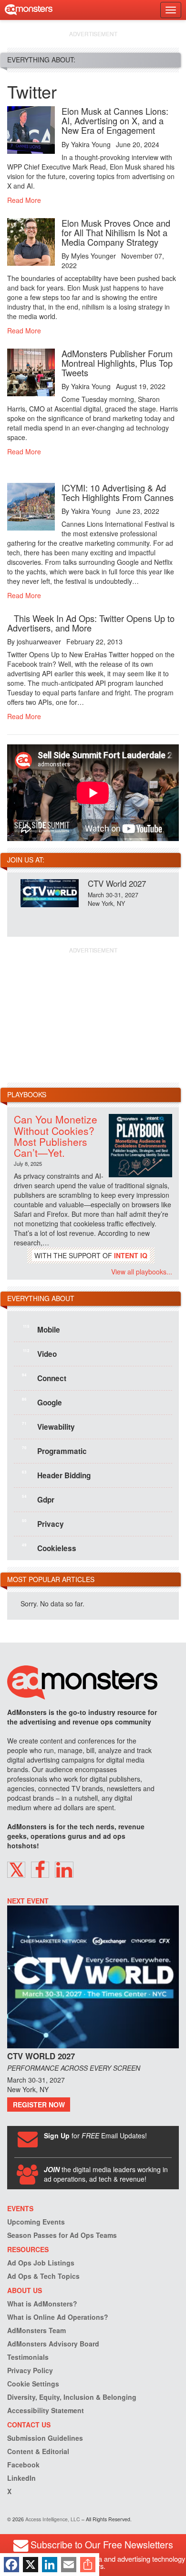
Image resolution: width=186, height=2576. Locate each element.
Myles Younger (93, 256)
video (40, 1353)
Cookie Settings (33, 2384)
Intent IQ (131, 1255)
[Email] (69, 2565)
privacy (43, 1524)
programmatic (54, 1451)
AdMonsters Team (36, 2330)
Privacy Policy (30, 2370)
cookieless (49, 1548)
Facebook (23, 2465)
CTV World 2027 (117, 883)
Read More (24, 200)
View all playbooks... (142, 1272)
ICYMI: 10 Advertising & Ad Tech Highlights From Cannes (118, 492)
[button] (16, 1870)
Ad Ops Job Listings (41, 2263)
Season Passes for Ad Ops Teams (62, 2235)
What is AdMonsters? (42, 2304)
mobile (41, 1329)
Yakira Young (91, 144)
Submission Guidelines (45, 2438)
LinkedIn (21, 2478)
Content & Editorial (38, 2451)
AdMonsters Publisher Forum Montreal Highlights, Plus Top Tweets (117, 363)
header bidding (56, 1475)
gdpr (38, 1499)
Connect (44, 1378)
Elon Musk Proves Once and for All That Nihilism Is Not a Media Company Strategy (116, 232)
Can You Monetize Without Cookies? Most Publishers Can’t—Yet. (56, 1136)
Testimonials (28, 2357)
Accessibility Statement (46, 2410)
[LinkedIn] (50, 2565)
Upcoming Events (36, 2222)
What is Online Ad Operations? (58, 2317)
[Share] (88, 2565)
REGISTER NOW (39, 2105)
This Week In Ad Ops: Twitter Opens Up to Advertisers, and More (91, 623)
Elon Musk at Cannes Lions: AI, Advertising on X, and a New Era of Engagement (115, 120)
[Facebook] (11, 2565)
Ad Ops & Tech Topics (43, 2276)
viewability (48, 1426)
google (42, 1402)
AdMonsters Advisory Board (53, 2344)
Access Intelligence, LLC (53, 2519)
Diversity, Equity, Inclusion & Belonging (72, 2397)
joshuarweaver (39, 641)
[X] (31, 2565)
